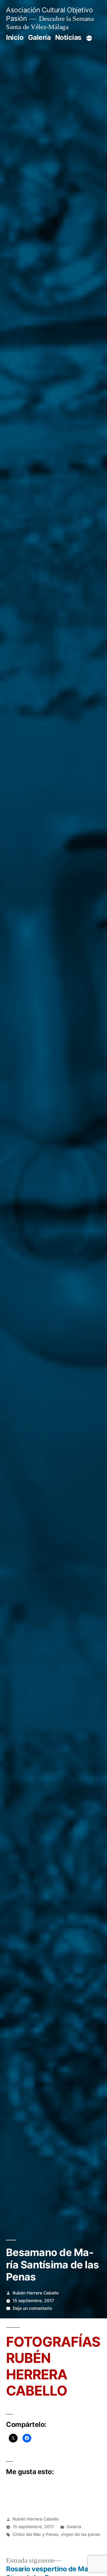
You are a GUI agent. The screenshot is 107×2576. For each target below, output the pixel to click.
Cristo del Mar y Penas (35, 2534)
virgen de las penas (80, 2534)
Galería (39, 37)
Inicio (15, 37)
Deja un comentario (32, 2308)
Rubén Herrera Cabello (36, 2293)
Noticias (68, 37)
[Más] (89, 38)
